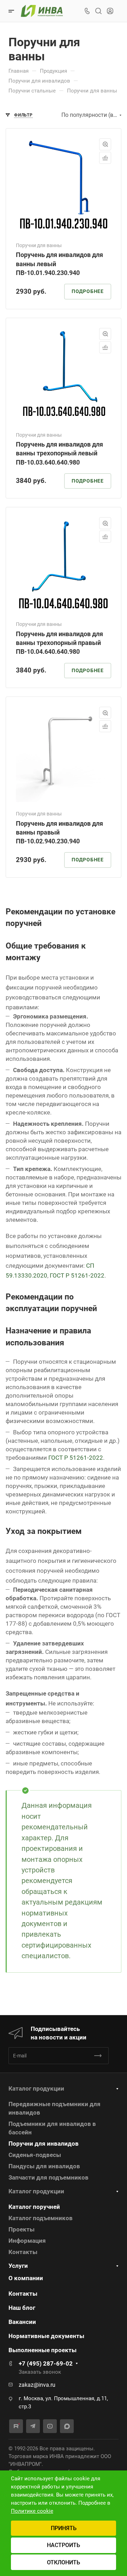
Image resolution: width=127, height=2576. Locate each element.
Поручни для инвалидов (44, 2144)
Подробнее (88, 291)
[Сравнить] (105, 158)
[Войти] (110, 11)
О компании (26, 2278)
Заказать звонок (40, 2372)
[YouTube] (50, 2426)
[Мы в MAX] (67, 2426)
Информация (27, 2241)
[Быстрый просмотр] (105, 144)
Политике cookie (32, 2511)
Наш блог (22, 2308)
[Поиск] (98, 11)
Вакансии (22, 2322)
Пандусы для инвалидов (44, 2166)
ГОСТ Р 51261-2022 (77, 1275)
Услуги (18, 2266)
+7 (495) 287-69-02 (46, 2363)
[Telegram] (33, 2426)
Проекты (22, 2229)
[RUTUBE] (16, 2426)
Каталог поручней (34, 2207)
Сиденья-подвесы (35, 2155)
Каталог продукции (36, 2088)
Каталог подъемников (41, 2218)
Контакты (23, 2252)
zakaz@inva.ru (37, 2385)
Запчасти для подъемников (49, 2177)
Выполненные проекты (43, 2350)
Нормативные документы (46, 2336)
